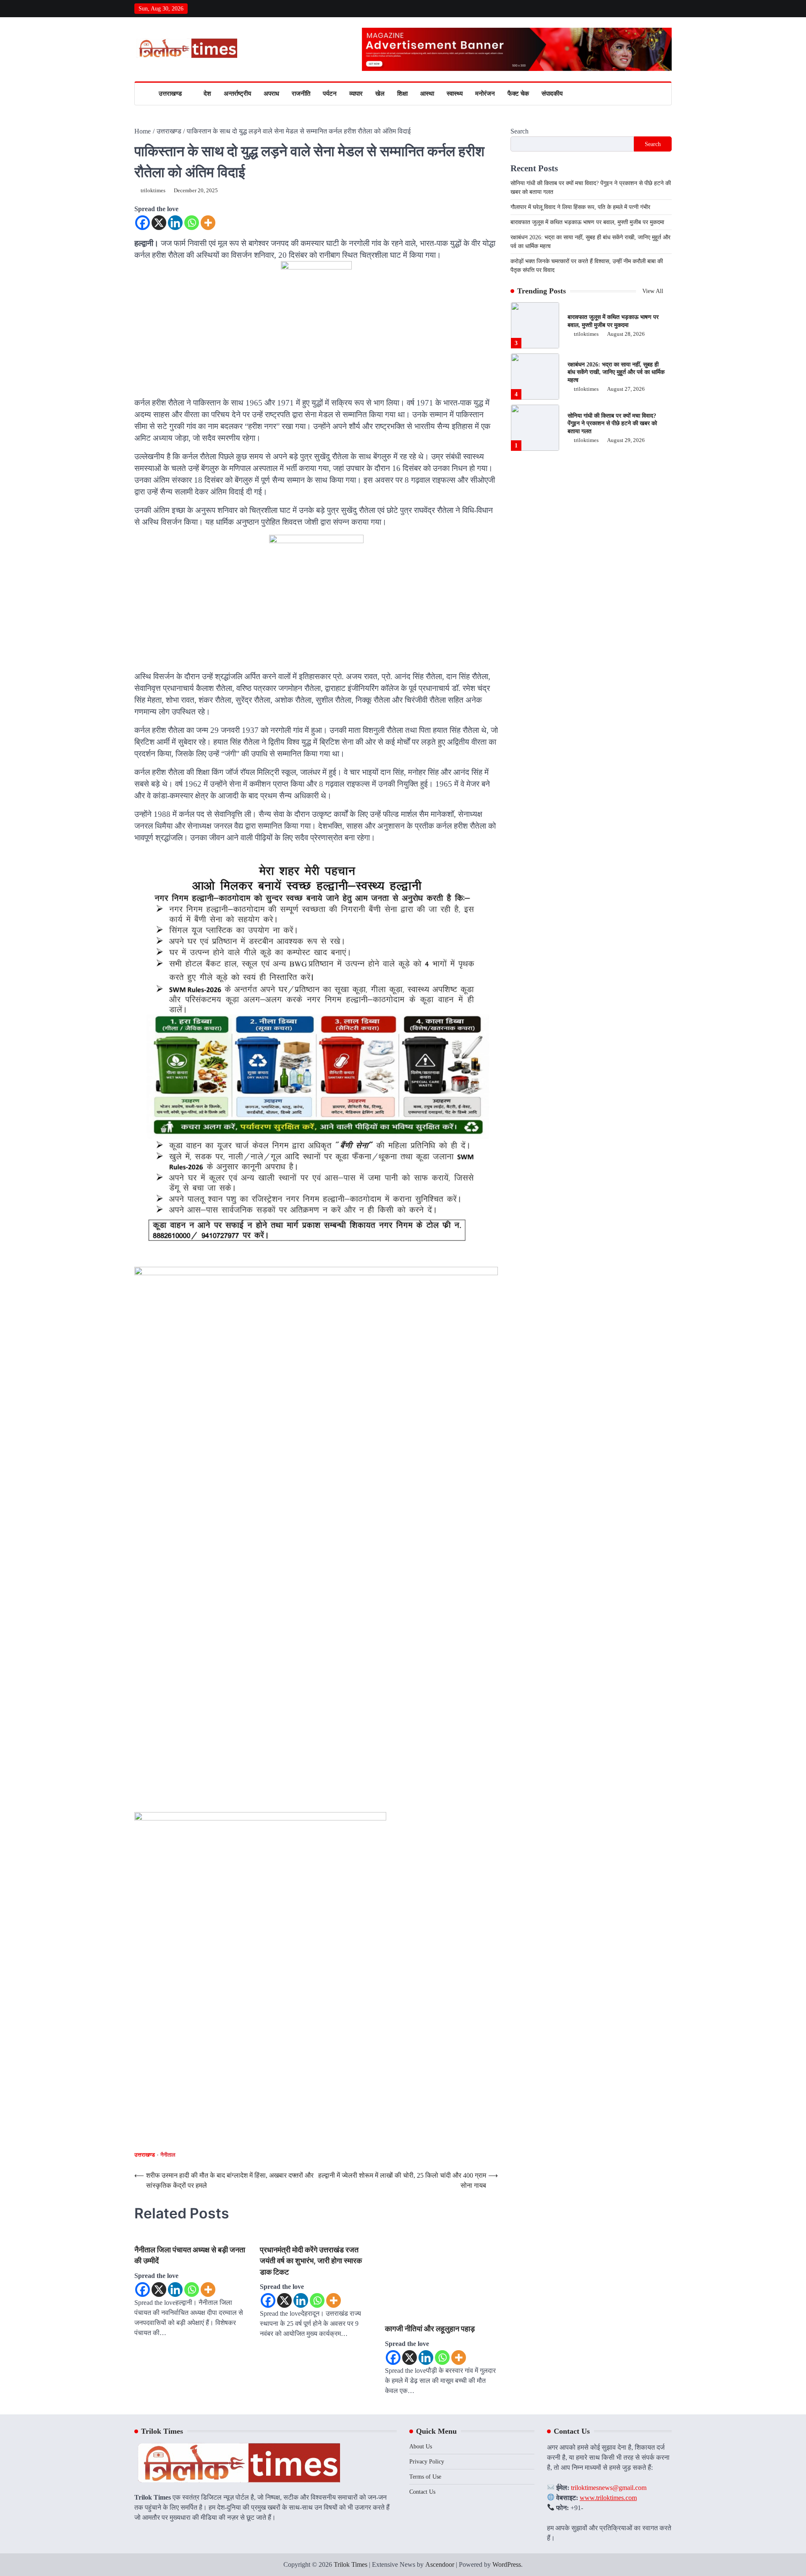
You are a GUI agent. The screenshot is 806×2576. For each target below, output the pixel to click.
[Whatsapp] (192, 223)
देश (207, 94)
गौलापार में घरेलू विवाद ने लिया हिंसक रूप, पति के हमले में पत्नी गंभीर (580, 207)
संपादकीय (552, 94)
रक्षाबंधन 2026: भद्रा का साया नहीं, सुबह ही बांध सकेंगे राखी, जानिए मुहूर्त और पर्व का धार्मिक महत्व (616, 321)
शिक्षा (402, 94)
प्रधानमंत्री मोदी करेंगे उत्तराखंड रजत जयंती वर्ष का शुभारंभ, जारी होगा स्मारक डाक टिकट (197, 2288)
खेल (380, 94)
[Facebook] (143, 223)
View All (654, 291)
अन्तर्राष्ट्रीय (237, 94)
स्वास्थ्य (455, 94)
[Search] (665, 94)
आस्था (427, 94)
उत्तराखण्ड (170, 94)
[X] (159, 223)
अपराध (271, 94)
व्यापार (356, 94)
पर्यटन (330, 94)
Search (519, 131)
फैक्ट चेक (518, 94)
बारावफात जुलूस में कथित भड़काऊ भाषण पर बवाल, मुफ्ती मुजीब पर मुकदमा (587, 222)
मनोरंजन (485, 94)
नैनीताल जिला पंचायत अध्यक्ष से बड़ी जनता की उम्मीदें (148, 2277)
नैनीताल (168, 2155)
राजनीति (301, 94)
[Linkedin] (175, 223)
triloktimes (153, 191)
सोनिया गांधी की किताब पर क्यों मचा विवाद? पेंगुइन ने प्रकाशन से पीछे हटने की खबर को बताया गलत (612, 372)
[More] (208, 223)
